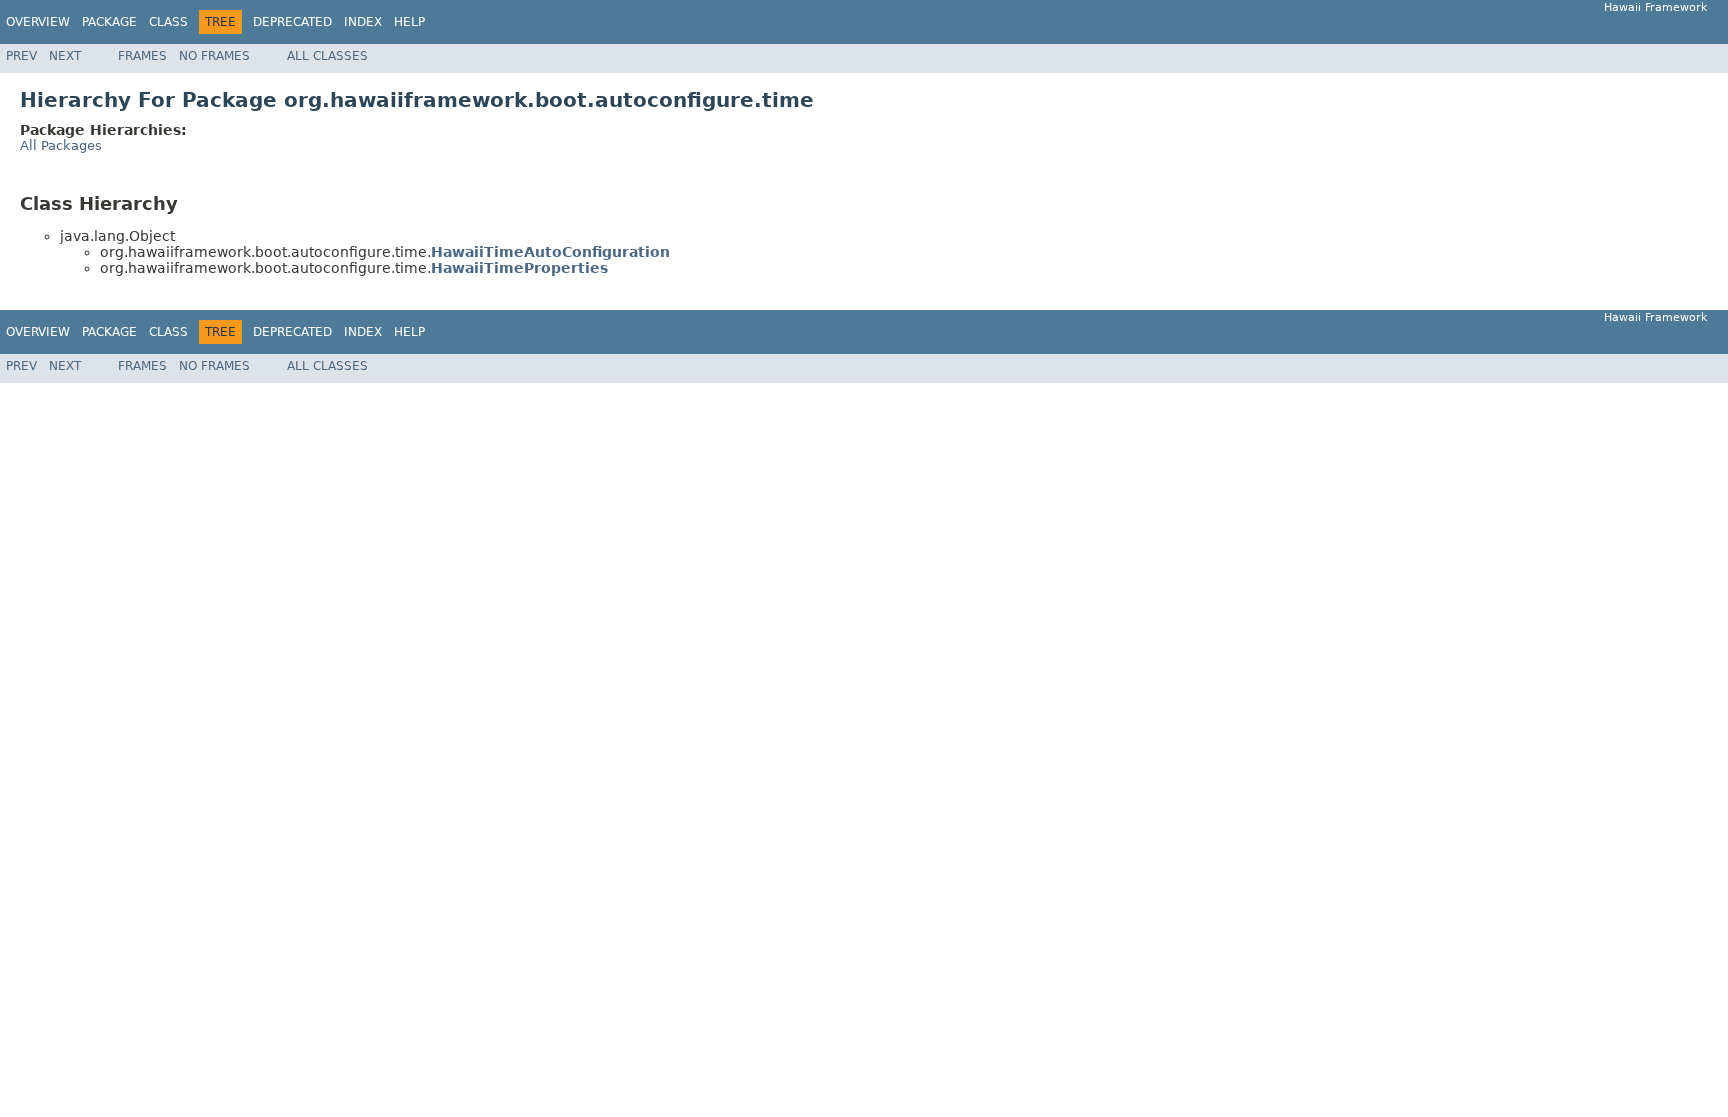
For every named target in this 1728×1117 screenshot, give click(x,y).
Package (109, 22)
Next (65, 56)
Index (363, 22)
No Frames (214, 56)
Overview (38, 22)
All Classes (327, 56)
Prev (21, 56)
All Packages (61, 145)
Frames (142, 56)
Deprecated (292, 22)
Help (409, 22)
